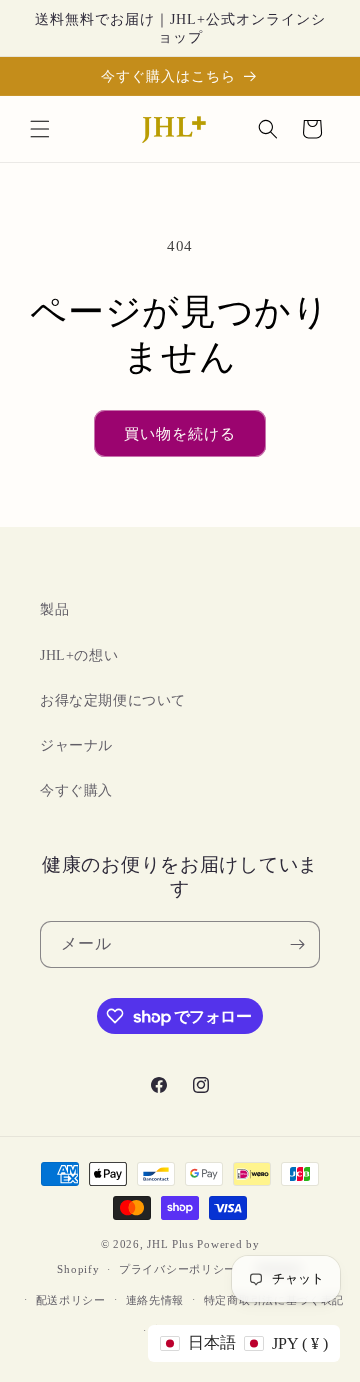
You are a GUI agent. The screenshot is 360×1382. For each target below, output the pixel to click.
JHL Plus (170, 1244)
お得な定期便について (113, 700)
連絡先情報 (155, 1300)
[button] (40, 129)
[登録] (297, 944)
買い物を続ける (180, 434)
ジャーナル (76, 745)
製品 (54, 609)
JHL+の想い (79, 655)
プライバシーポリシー (177, 1269)
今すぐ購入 (76, 790)
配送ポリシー (71, 1300)
